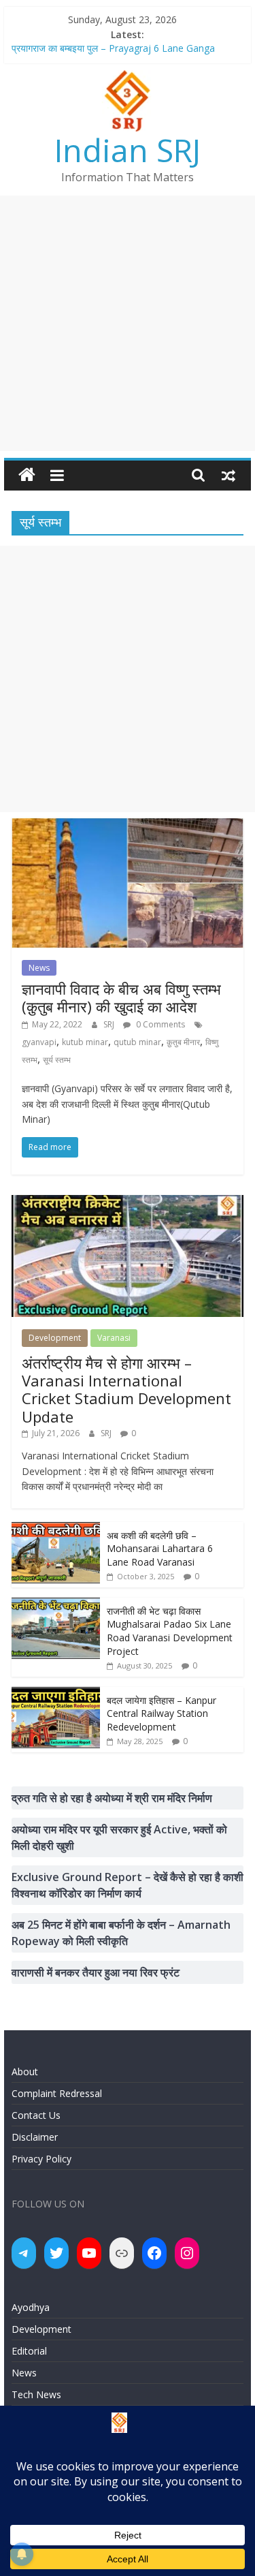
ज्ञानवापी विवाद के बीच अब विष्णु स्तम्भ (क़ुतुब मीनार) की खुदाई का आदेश (121, 997)
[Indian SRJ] (27, 475)
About (25, 2071)
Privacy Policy (41, 2159)
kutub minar (85, 1042)
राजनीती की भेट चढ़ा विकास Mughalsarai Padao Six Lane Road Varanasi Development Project (170, 1631)
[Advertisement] (128, 323)
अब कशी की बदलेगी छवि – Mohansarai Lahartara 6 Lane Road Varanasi (160, 1549)
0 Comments (159, 1024)
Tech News (36, 2394)
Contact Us (36, 2115)
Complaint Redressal (57, 2093)
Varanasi (114, 1338)
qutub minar (137, 1042)
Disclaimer (35, 2137)
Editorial (29, 2351)
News (39, 968)
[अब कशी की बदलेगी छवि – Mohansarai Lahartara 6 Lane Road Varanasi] (56, 1529)
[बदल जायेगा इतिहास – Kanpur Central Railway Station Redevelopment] (56, 1694)
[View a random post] (228, 475)
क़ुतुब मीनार (183, 1042)
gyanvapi (39, 1042)
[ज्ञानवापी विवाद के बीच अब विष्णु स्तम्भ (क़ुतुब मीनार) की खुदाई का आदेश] (128, 826)
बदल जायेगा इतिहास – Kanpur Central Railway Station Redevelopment (161, 1713)
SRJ (110, 1024)
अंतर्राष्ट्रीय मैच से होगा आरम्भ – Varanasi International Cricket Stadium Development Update (126, 1390)
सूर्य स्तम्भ (57, 1060)
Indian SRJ (128, 150)
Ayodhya (31, 2307)
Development (55, 1338)
